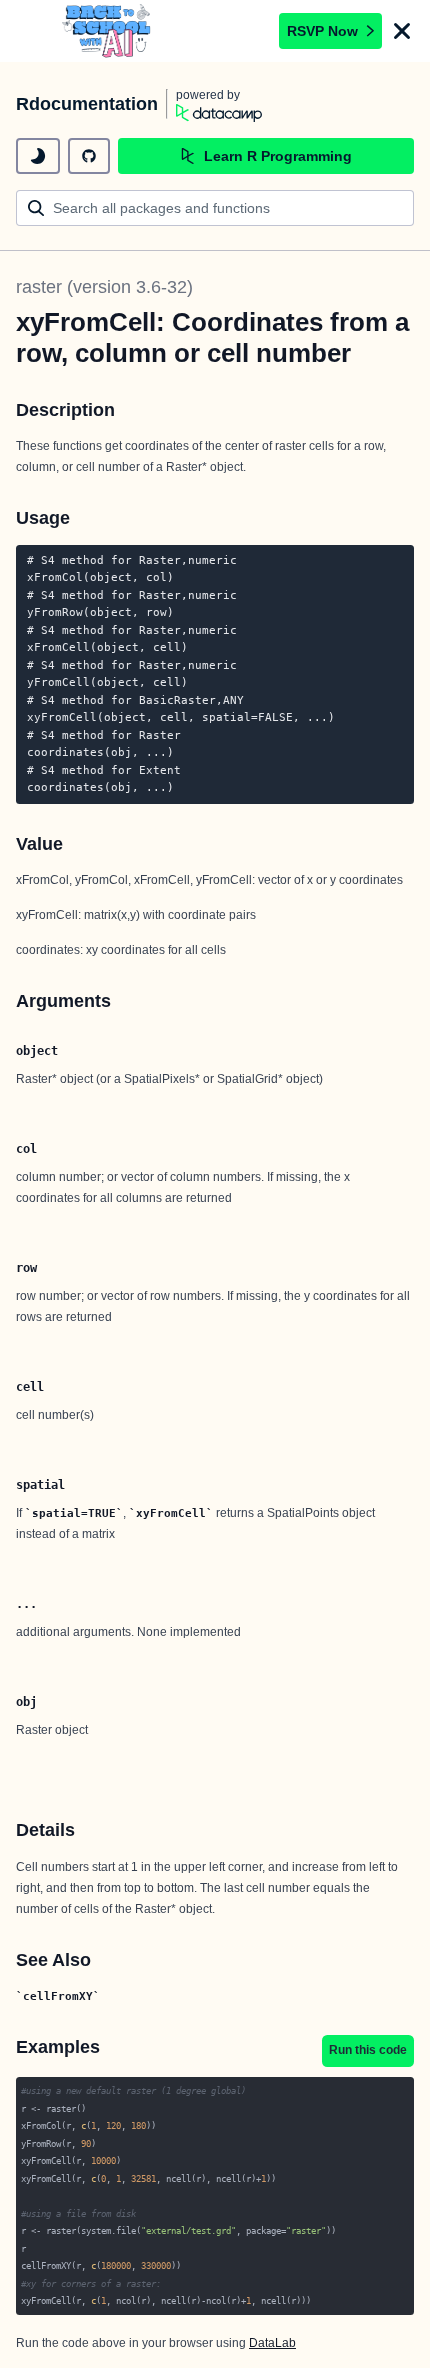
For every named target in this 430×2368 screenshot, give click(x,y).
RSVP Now (322, 31)
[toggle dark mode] (38, 156)
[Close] (402, 31)
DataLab (272, 2343)
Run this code (368, 2050)
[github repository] (89, 156)
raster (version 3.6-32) (104, 287)
